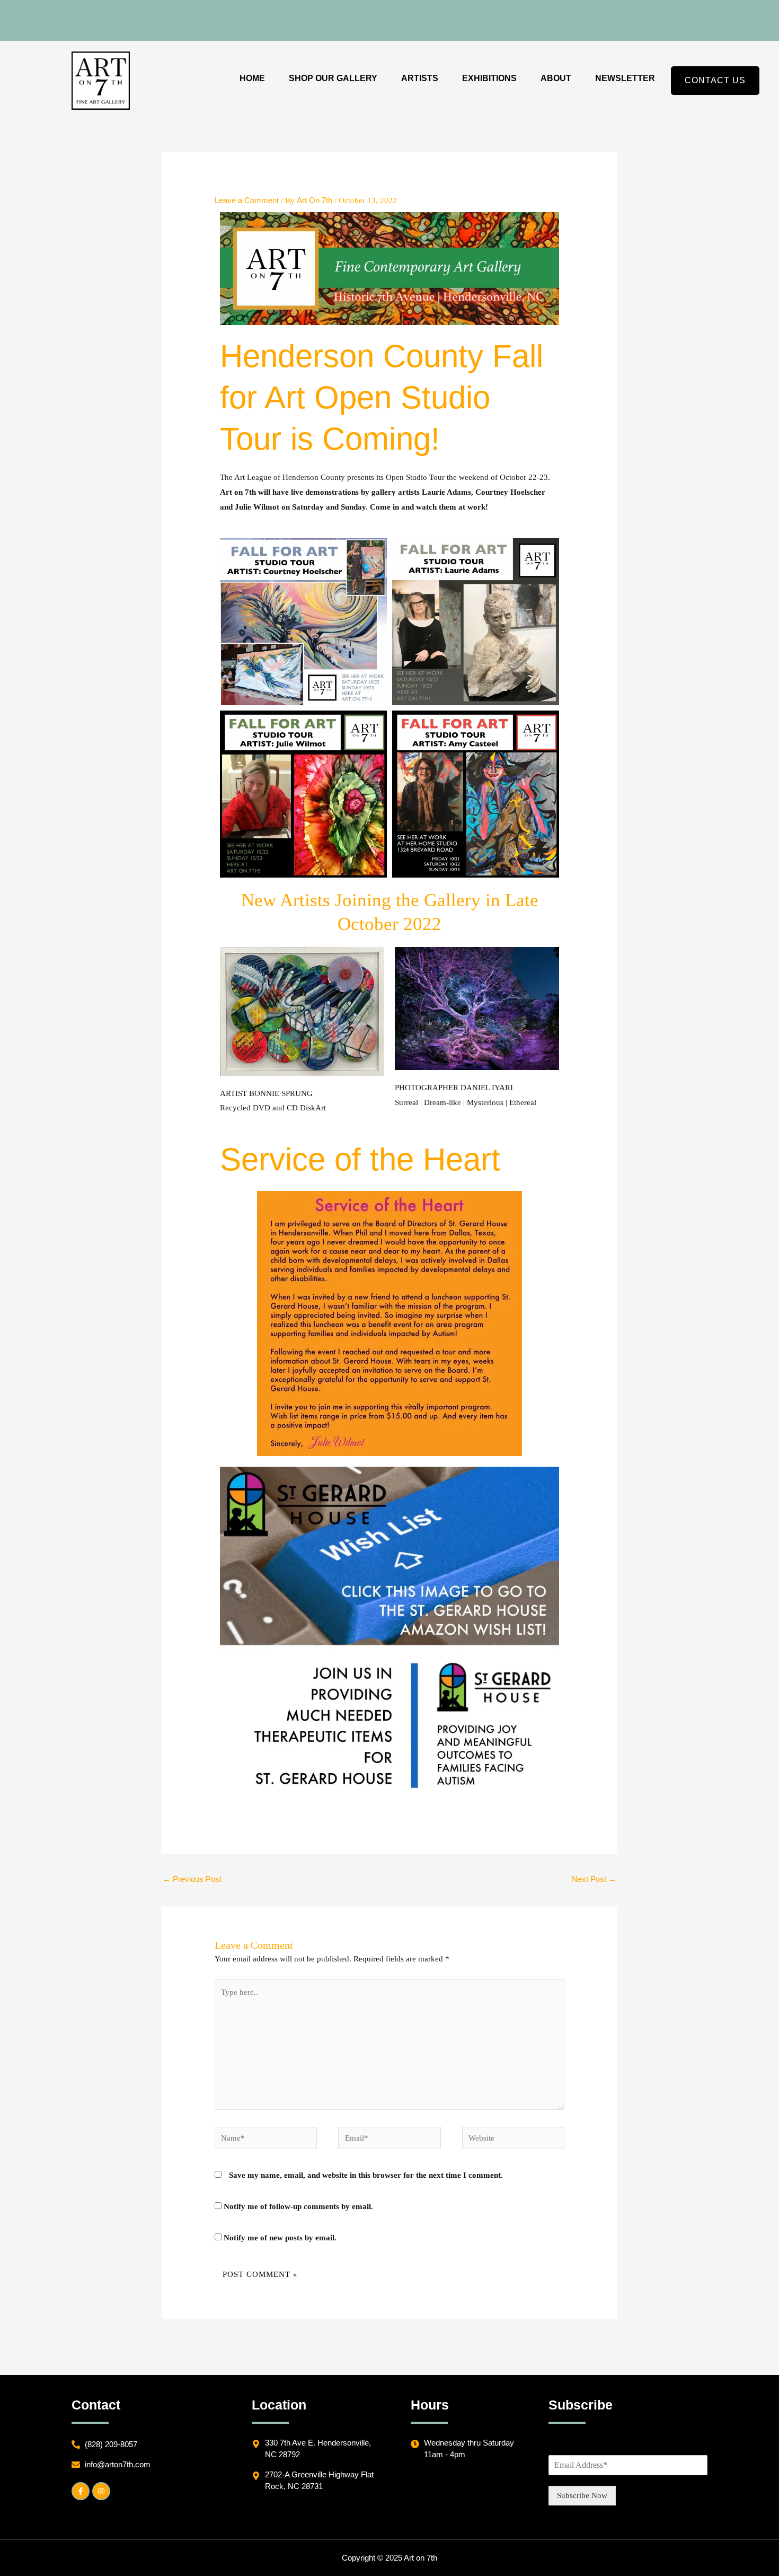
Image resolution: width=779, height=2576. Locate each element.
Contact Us (715, 80)
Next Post (594, 1879)
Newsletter (625, 78)
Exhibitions (489, 78)
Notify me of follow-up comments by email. (298, 2206)
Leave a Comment (247, 200)
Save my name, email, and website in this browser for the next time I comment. (366, 2175)
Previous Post (192, 1879)
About (556, 78)
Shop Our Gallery (333, 78)
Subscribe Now (582, 2495)
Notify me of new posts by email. (280, 2238)
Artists (420, 78)
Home (252, 78)
